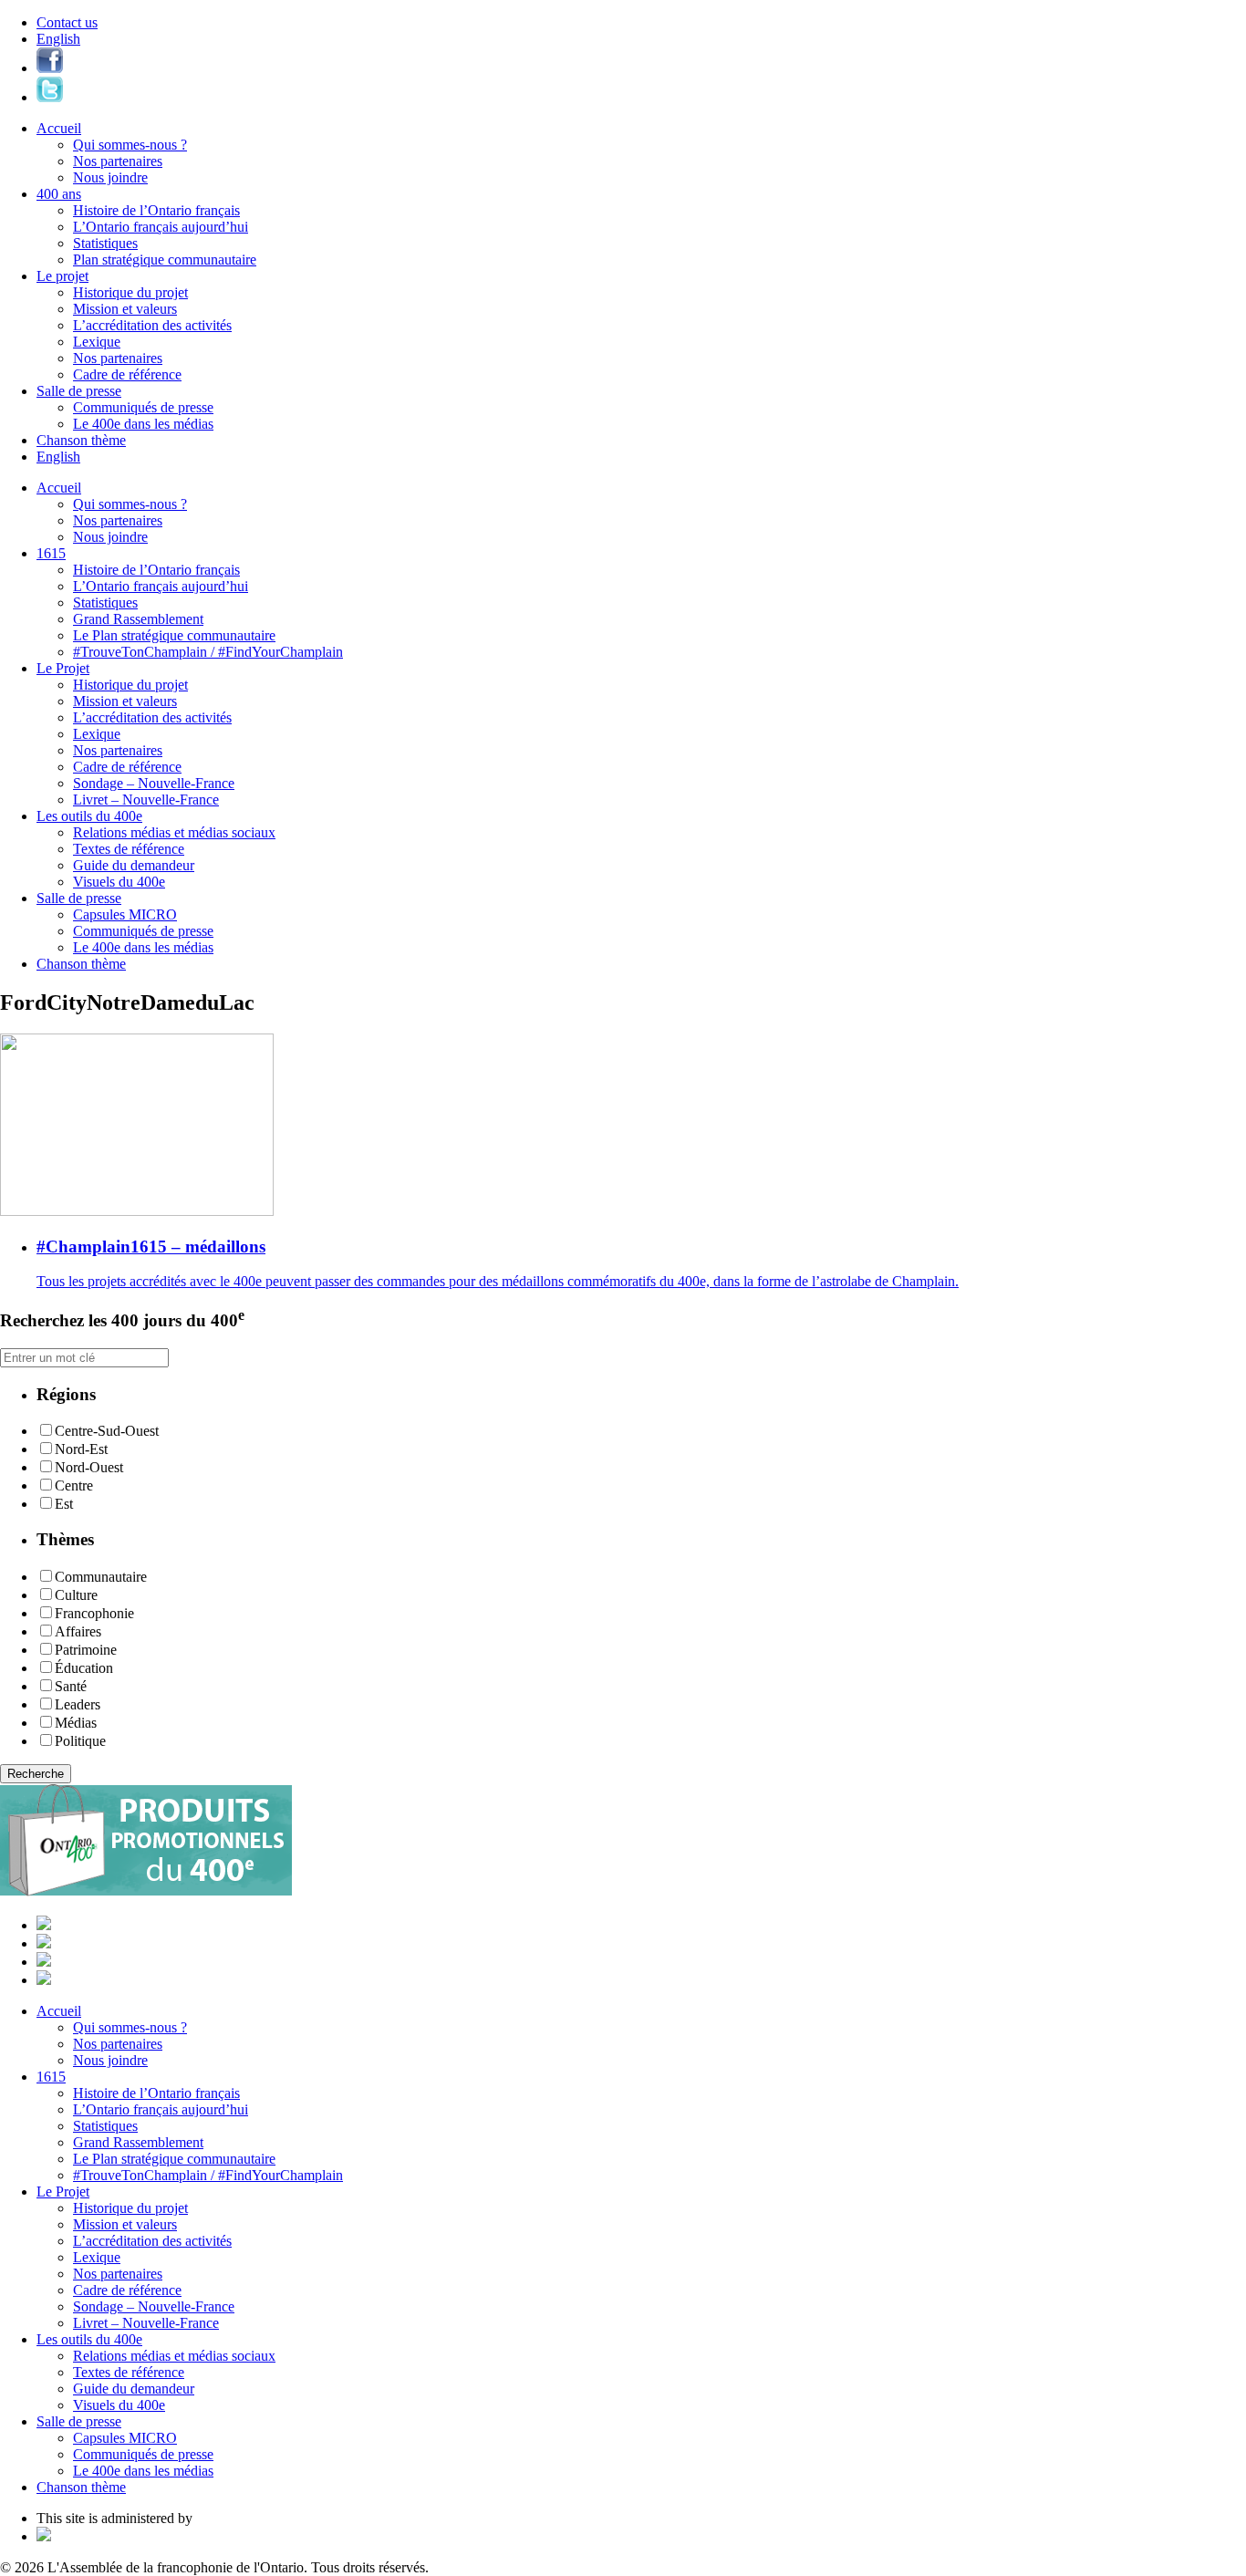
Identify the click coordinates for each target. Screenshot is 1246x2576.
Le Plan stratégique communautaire (174, 635)
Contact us (67, 22)
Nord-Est (81, 1449)
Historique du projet (130, 292)
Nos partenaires (118, 161)
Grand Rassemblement (138, 619)
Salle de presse (79, 391)
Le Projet (63, 668)
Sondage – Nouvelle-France (154, 783)
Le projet (62, 276)
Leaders (78, 1704)
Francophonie (94, 1613)
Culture (76, 1595)
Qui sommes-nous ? (130, 145)
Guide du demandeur (134, 865)
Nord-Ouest (89, 1467)
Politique (80, 1741)
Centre (74, 1485)
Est (64, 1504)
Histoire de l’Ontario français (156, 210)
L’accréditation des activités (152, 325)
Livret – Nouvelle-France (146, 800)
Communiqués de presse (143, 407)
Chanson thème (81, 440)
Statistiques (105, 243)
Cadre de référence (127, 374)
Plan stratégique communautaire (165, 260)
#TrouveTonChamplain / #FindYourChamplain (208, 652)
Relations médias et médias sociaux (174, 832)
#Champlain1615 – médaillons (151, 1246)
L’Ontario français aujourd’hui (161, 227)
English (58, 39)
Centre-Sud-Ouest (107, 1431)
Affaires (78, 1631)
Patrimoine (86, 1650)
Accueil (59, 128)
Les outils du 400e (89, 816)
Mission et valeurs (125, 309)
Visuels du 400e (119, 882)
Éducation (84, 1668)
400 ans (59, 194)
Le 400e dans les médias (143, 424)
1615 (51, 553)
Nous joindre (110, 177)
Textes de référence (129, 849)
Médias (76, 1723)
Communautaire (101, 1577)
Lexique (97, 342)
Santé (71, 1686)
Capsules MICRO (125, 914)
